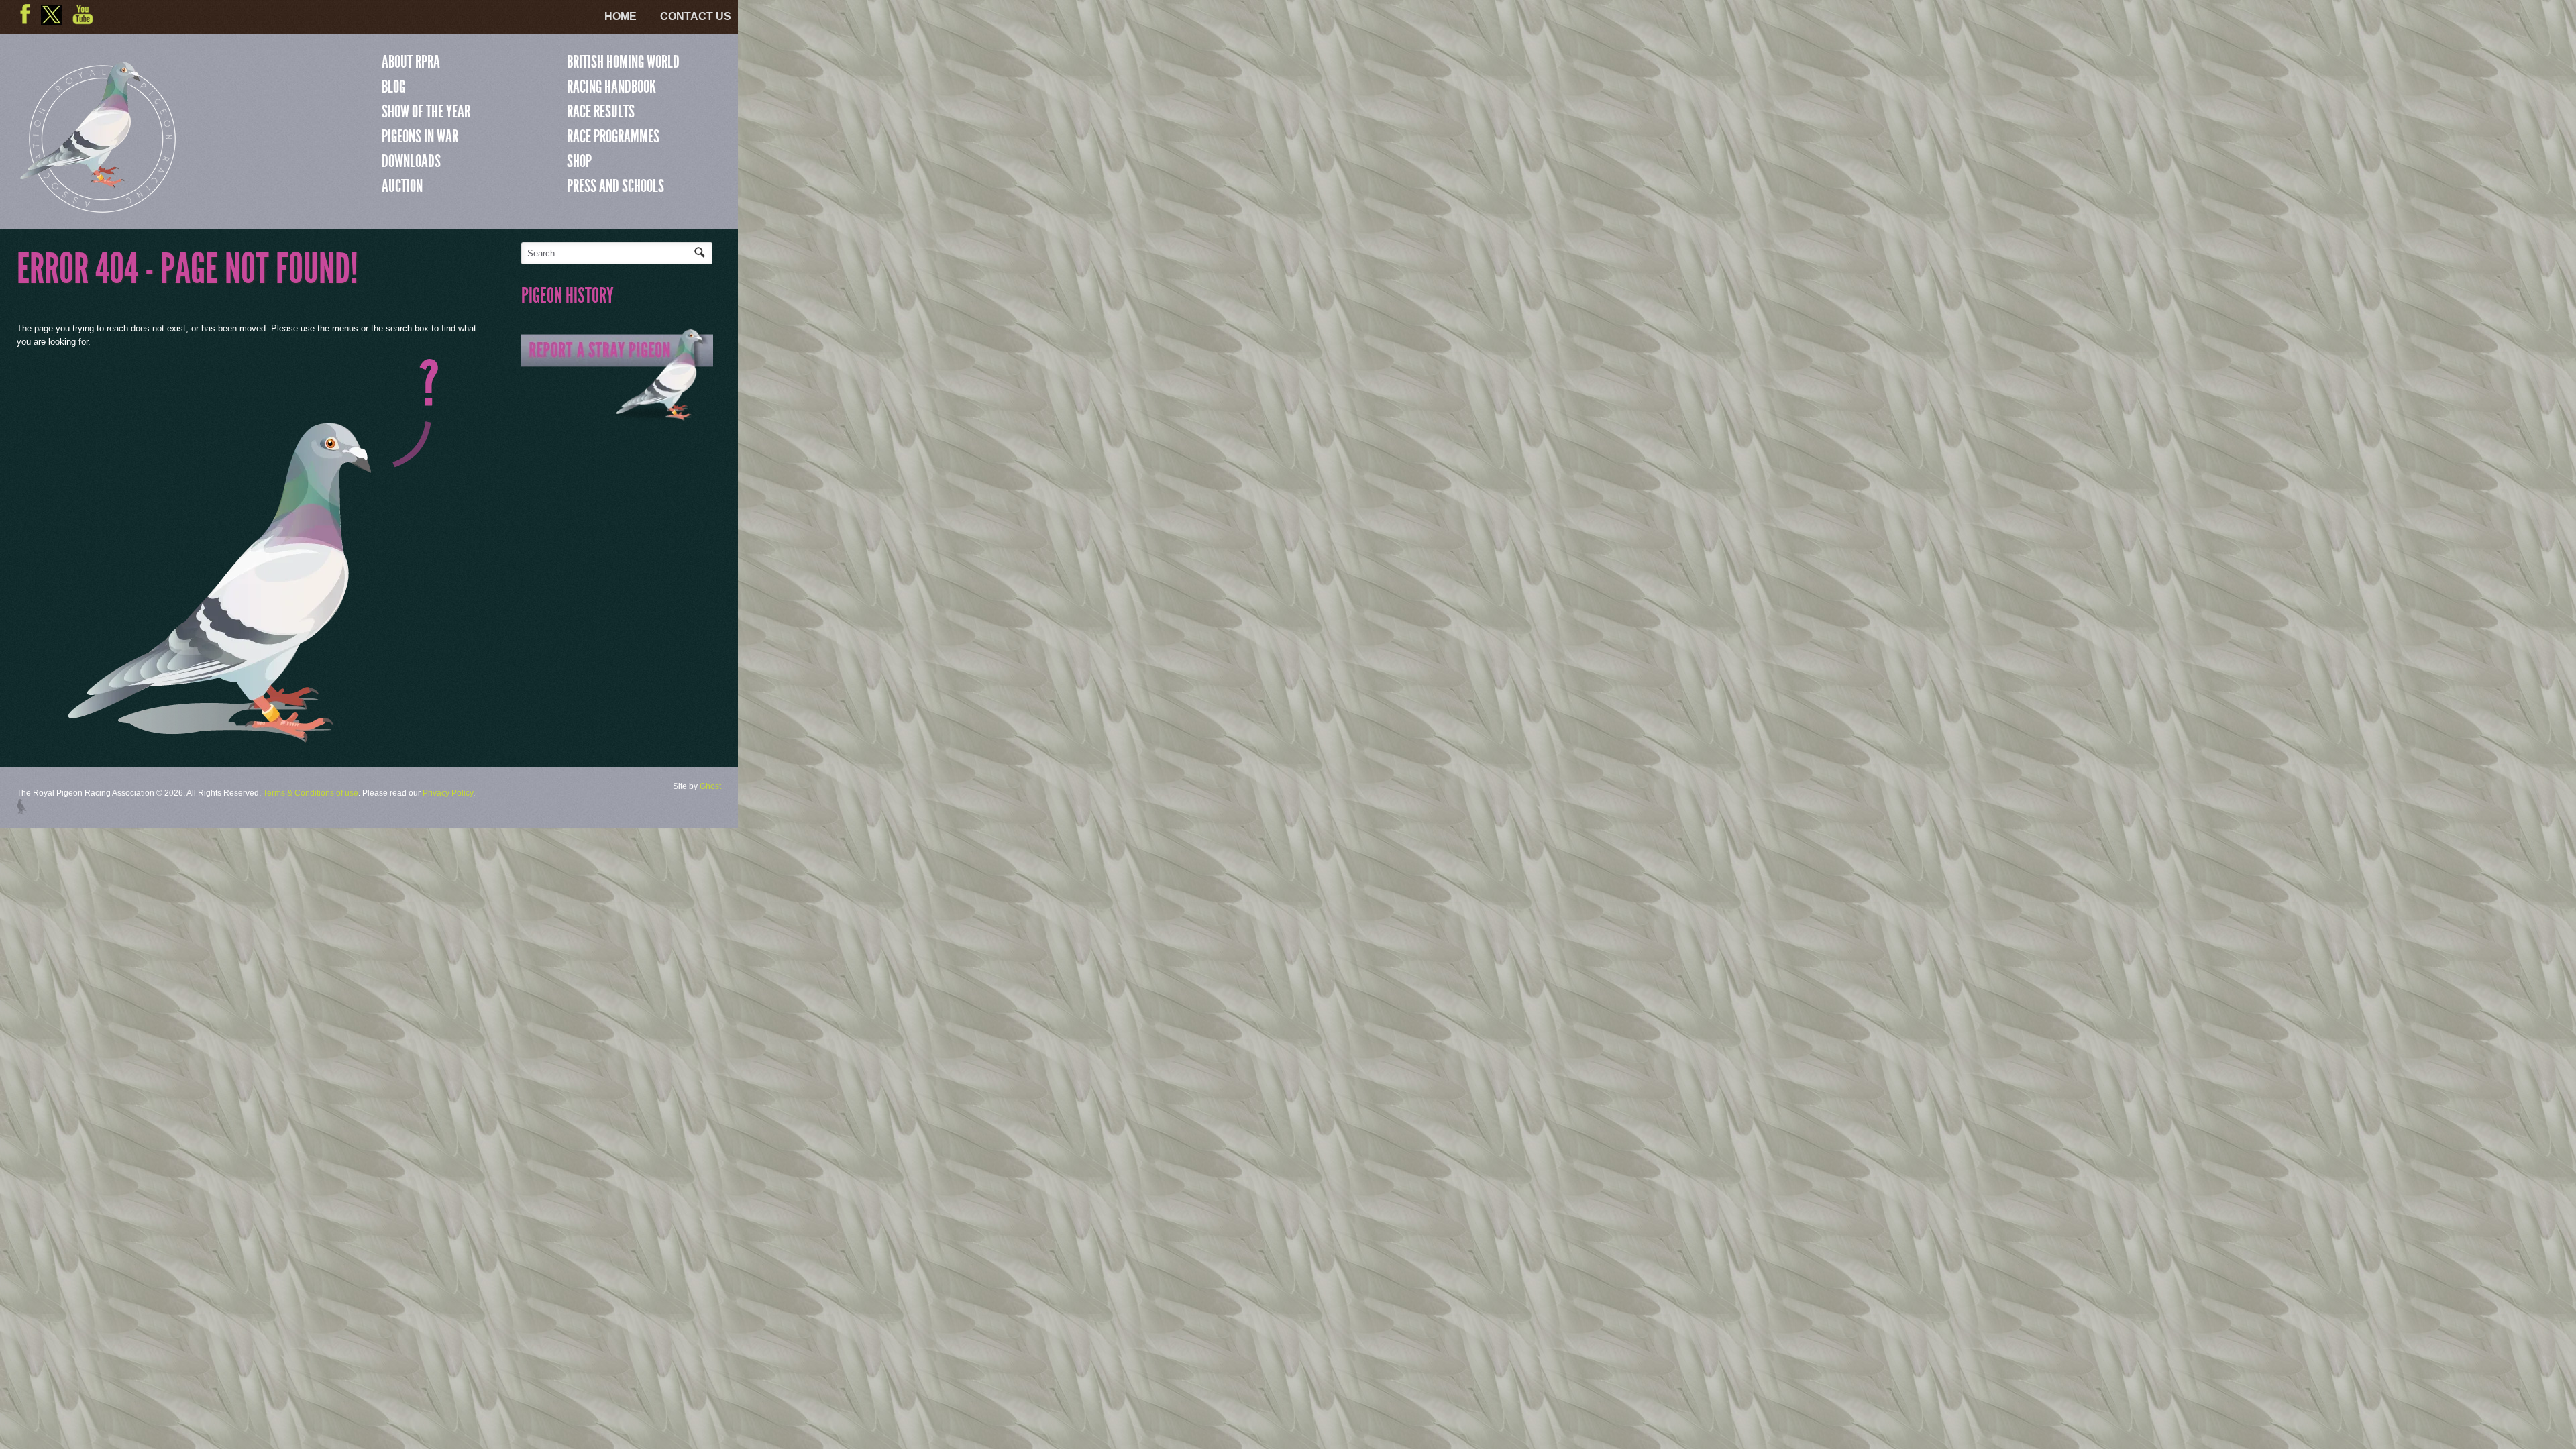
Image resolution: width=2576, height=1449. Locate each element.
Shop (579, 161)
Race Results (601, 111)
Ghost (710, 786)
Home (621, 16)
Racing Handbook (611, 87)
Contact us (696, 16)
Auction (402, 186)
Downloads (411, 161)
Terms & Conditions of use (311, 793)
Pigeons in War (420, 136)
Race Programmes (613, 136)
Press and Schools (615, 186)
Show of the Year (426, 111)
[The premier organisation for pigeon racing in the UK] (98, 207)
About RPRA (411, 62)
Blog (393, 87)
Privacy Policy (448, 793)
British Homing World (623, 62)
